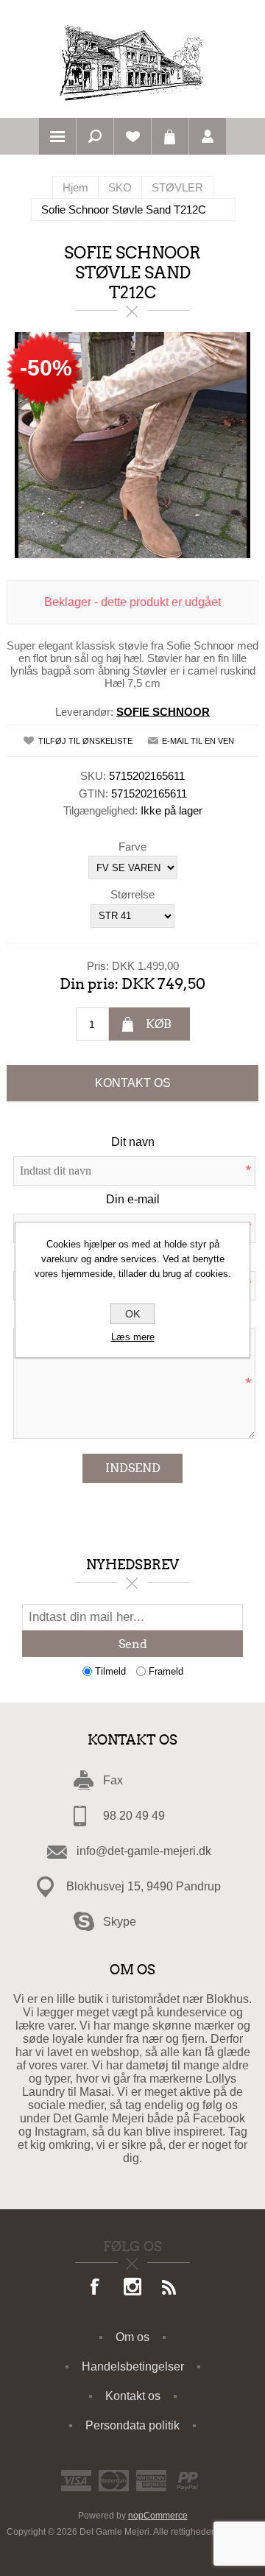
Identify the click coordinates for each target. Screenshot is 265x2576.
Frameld (166, 1671)
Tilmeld (110, 1671)
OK (132, 1314)
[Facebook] (96, 2288)
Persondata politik (132, 2425)
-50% (46, 368)
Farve (132, 846)
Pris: (98, 965)
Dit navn (133, 1142)
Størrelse (132, 894)
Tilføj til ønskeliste (85, 741)
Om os (132, 2337)
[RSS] (169, 2288)
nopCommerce (158, 2516)
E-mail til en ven (198, 741)
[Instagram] (132, 2288)
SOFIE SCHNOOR (163, 711)
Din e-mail (133, 1199)
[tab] (132, 1083)
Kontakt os (133, 1083)
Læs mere (133, 1337)
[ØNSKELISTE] (132, 136)
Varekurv (170, 136)
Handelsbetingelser (133, 2366)
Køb (159, 1024)
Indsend (133, 1468)
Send (133, 1644)
